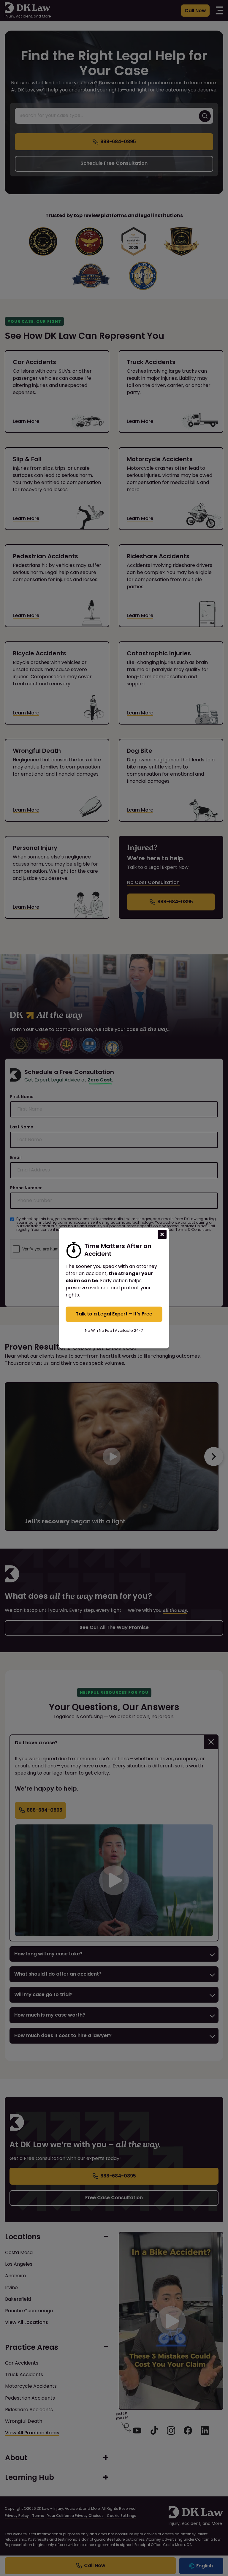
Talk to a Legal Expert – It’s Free (114, 1314)
